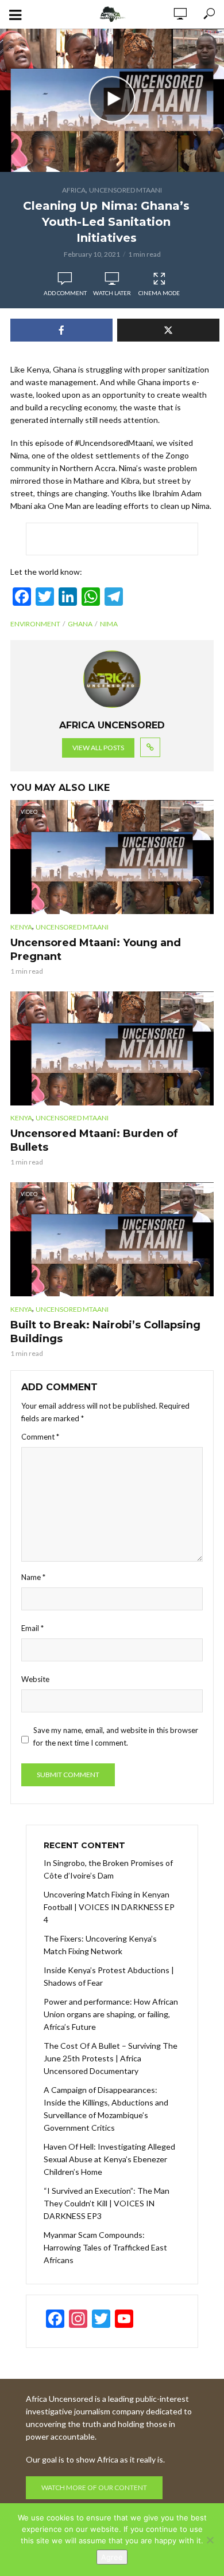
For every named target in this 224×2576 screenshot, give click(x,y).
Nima (109, 624)
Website (35, 1679)
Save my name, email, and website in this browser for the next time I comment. (116, 1736)
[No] (210, 2540)
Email (32, 1628)
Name (33, 1577)
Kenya (21, 927)
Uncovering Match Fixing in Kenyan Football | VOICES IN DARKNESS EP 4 (109, 1907)
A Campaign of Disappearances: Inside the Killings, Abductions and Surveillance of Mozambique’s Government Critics (106, 2109)
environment (35, 624)
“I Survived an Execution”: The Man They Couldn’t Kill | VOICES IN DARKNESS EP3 (107, 2203)
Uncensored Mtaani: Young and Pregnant (96, 950)
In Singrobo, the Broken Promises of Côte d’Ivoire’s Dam (108, 1869)
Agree (112, 2557)
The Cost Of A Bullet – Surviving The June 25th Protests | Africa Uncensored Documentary (111, 2058)
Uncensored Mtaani (125, 190)
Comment (40, 1437)
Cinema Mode (159, 293)
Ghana (80, 624)
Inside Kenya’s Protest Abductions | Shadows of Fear (109, 1976)
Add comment (65, 293)
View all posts (98, 748)
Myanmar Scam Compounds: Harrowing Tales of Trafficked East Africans (105, 2247)
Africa (74, 190)
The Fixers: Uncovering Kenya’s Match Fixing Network (100, 1945)
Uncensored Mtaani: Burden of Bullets (94, 1140)
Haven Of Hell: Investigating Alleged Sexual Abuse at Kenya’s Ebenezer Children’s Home (109, 2159)
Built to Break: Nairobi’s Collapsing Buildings (105, 1332)
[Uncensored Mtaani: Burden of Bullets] (112, 1048)
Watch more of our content (94, 2487)
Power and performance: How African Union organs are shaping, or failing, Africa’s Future (111, 2014)
